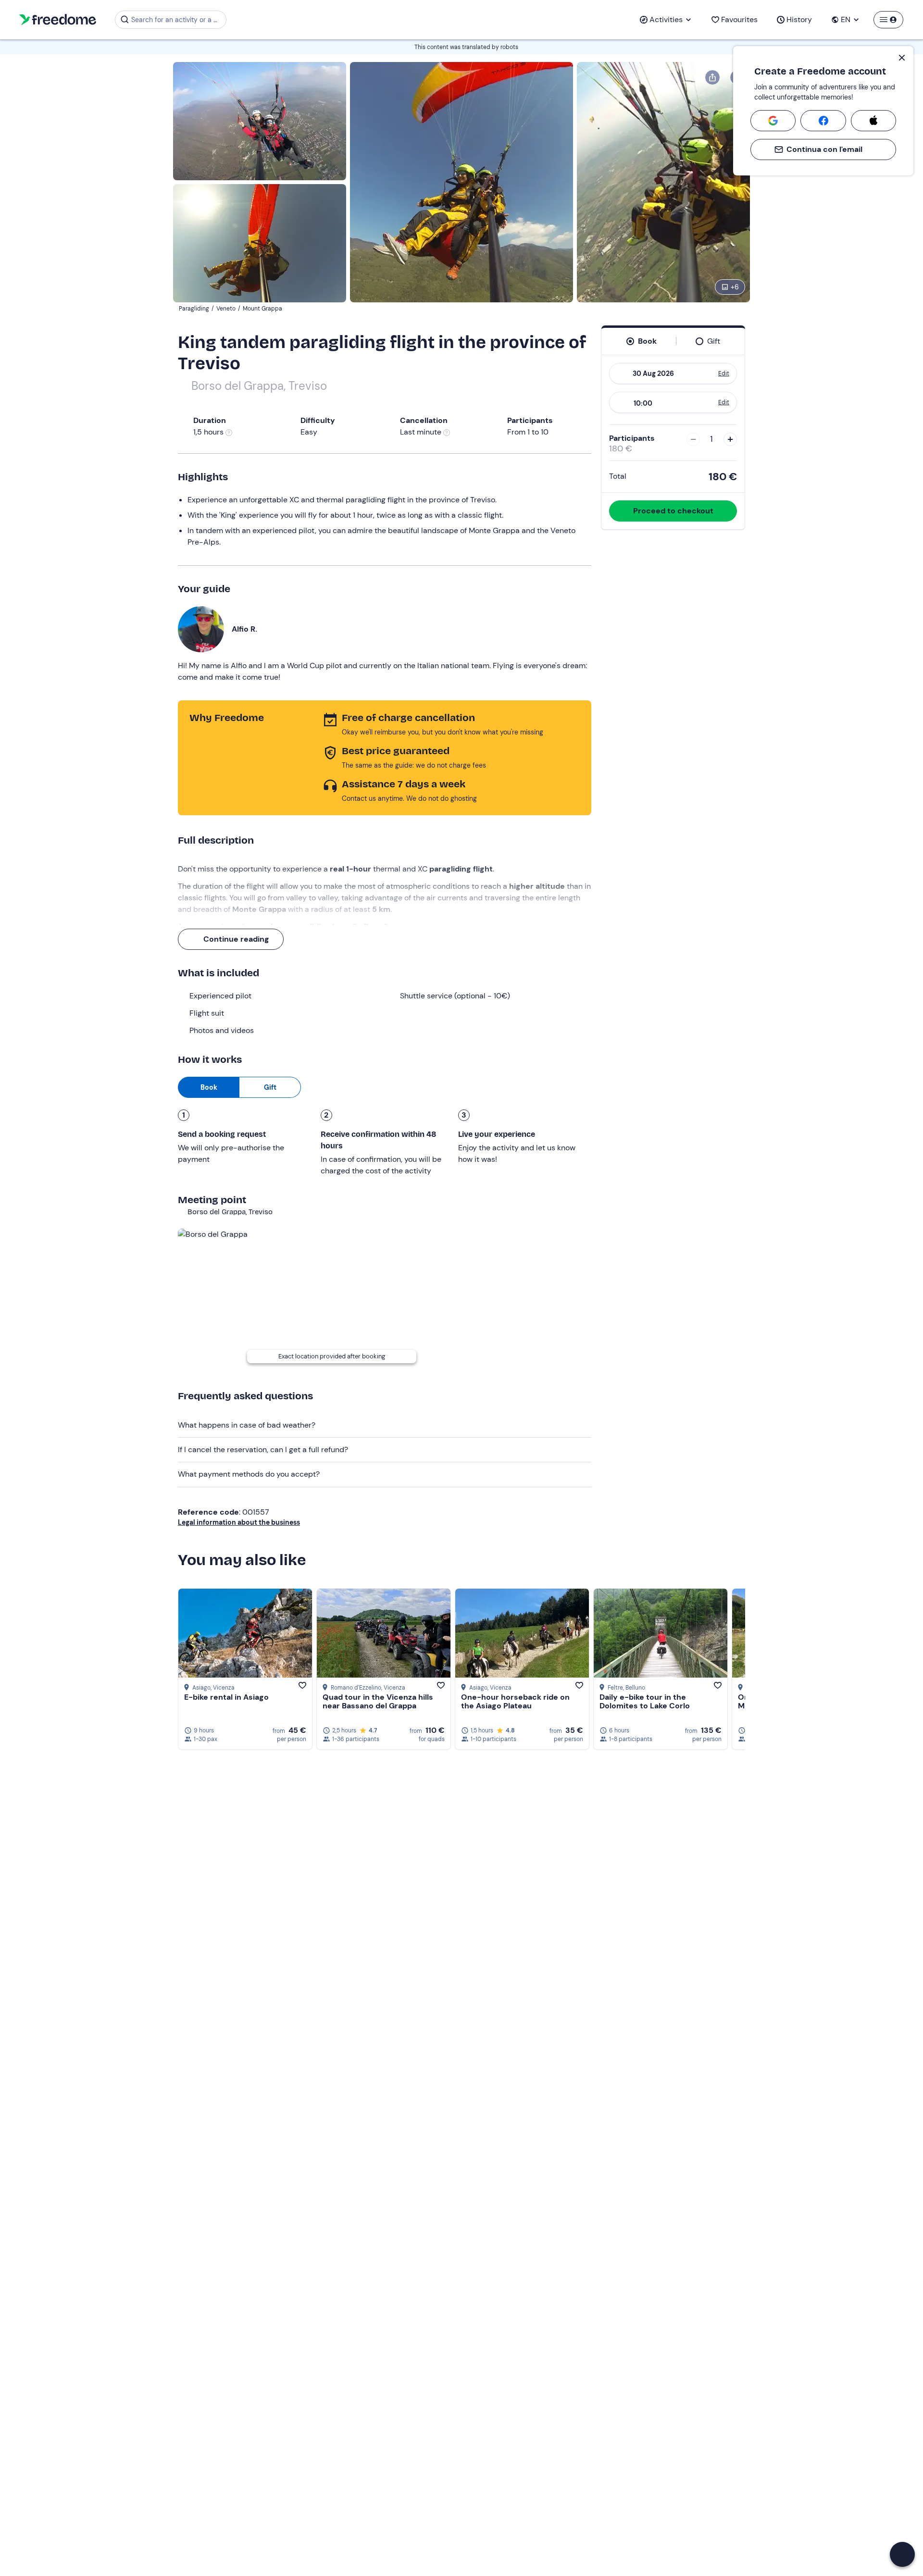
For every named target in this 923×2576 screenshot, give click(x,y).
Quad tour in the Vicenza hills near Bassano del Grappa (378, 1701)
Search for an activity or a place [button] (177, 20)
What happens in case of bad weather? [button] (247, 1425)
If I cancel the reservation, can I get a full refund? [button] (263, 1450)
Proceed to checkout (673, 511)
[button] (902, 2554)
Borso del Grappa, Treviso (259, 386)
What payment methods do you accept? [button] (249, 1474)
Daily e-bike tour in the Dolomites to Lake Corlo (645, 1701)
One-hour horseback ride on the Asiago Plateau (515, 1701)
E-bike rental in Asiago (226, 1697)
